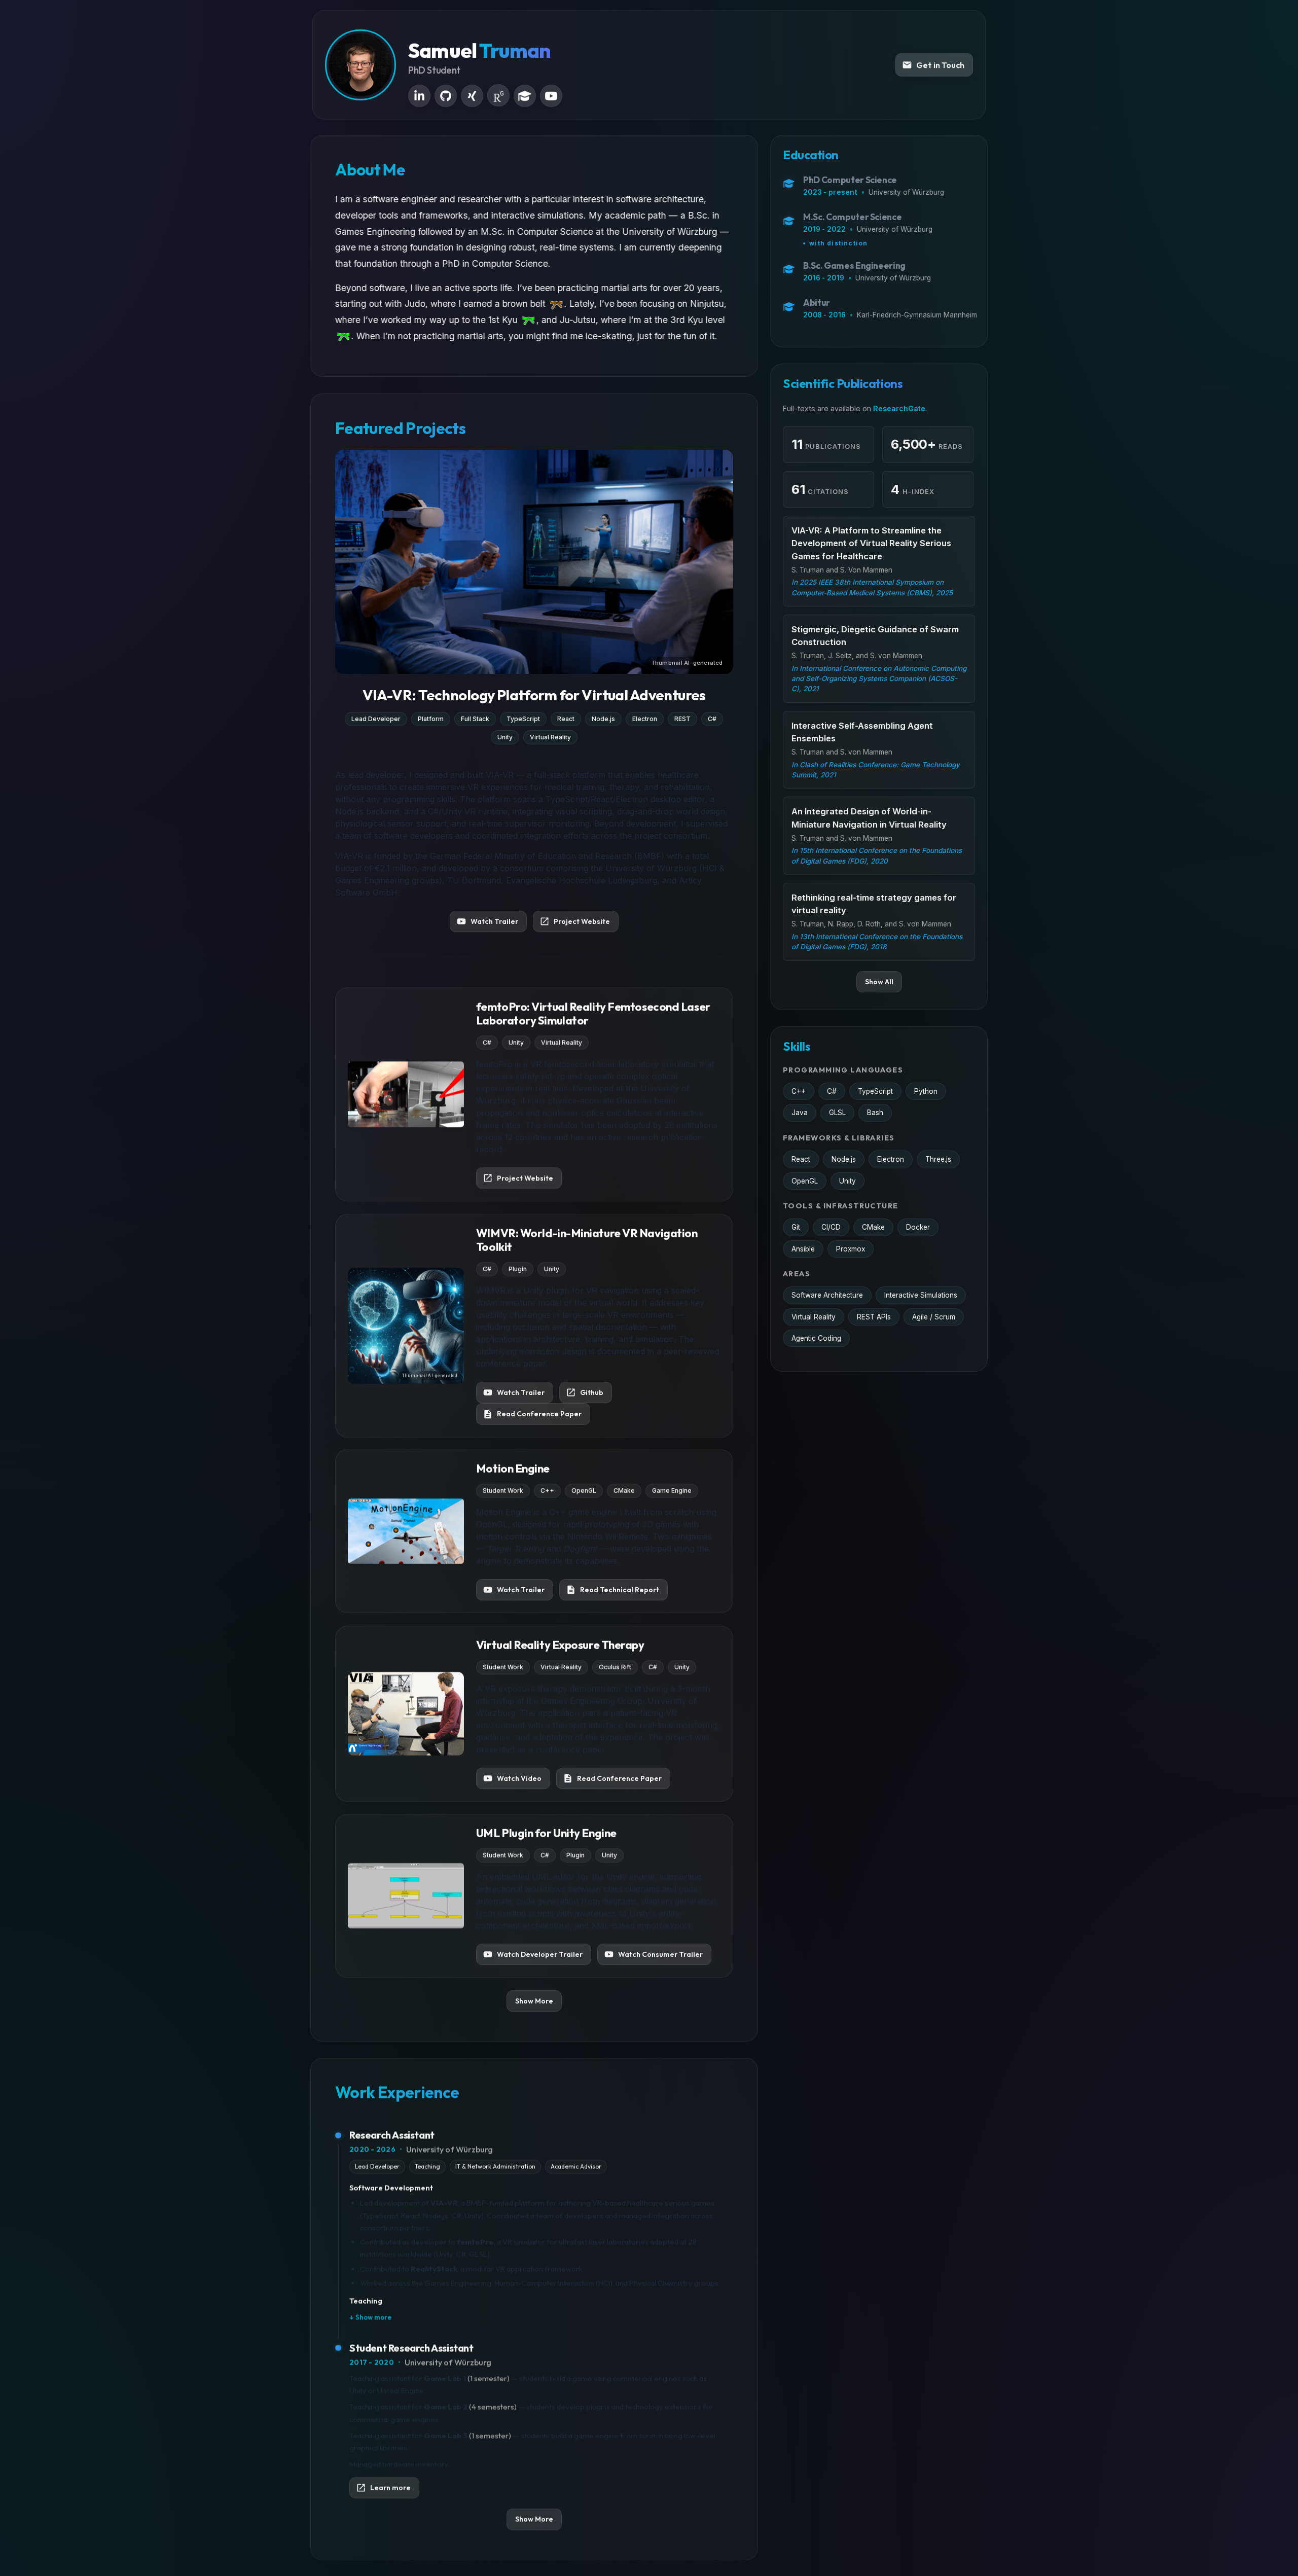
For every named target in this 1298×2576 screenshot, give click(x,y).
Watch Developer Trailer (540, 1954)
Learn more (390, 2487)
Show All (879, 982)
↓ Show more (370, 2317)
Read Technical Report (620, 1590)
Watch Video (519, 1778)
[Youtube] (551, 96)
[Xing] (472, 96)
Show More (534, 2000)
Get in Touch (940, 65)
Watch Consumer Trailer (660, 1954)
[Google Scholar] (525, 96)
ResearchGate (899, 408)
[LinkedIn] (419, 96)
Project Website (582, 921)
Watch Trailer (494, 921)
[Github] (446, 96)
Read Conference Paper (539, 1414)
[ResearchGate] (498, 95)
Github (592, 1392)
